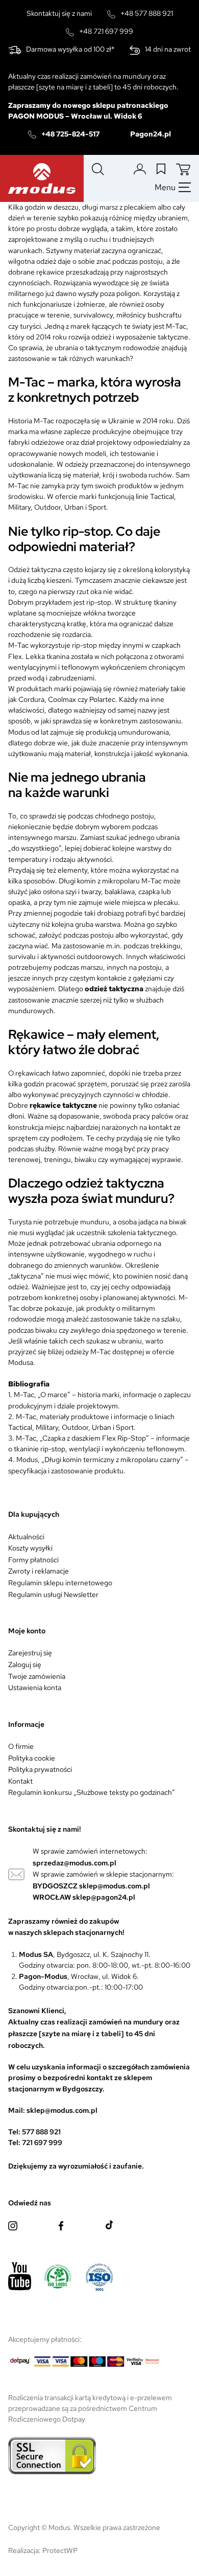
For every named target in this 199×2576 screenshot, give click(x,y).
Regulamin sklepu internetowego (60, 1583)
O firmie (21, 1746)
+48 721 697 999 (106, 31)
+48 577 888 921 (147, 13)
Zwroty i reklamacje (39, 1571)
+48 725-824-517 (70, 134)
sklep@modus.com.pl (115, 1886)
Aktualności (26, 1537)
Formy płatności (33, 1560)
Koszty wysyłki (30, 1548)
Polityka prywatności (40, 1769)
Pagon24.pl (151, 134)
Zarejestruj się (30, 1653)
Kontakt (20, 1781)
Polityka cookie (32, 1758)
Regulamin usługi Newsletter (53, 1594)
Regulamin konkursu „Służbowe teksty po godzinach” (92, 1792)
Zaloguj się (25, 1665)
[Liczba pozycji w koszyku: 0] (183, 169)
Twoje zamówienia (37, 1676)
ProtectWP (60, 2550)
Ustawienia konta (35, 1688)
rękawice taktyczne (63, 1105)
